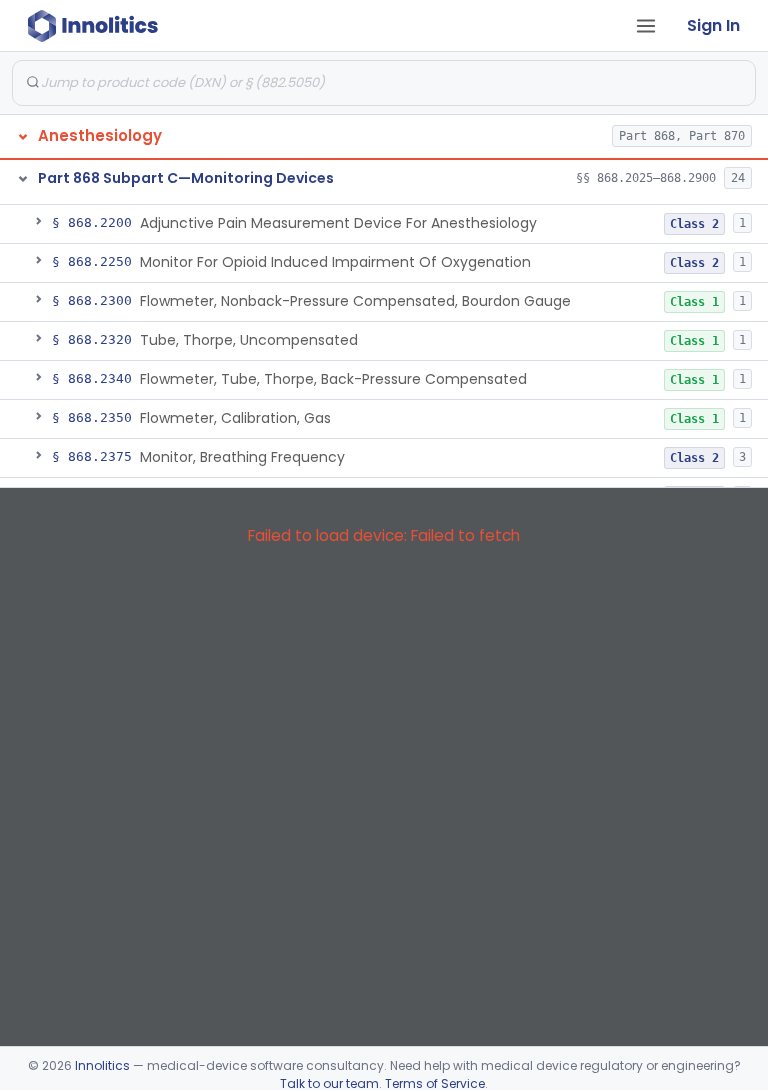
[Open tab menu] (646, 26)
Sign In (713, 25)
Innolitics (102, 1065)
